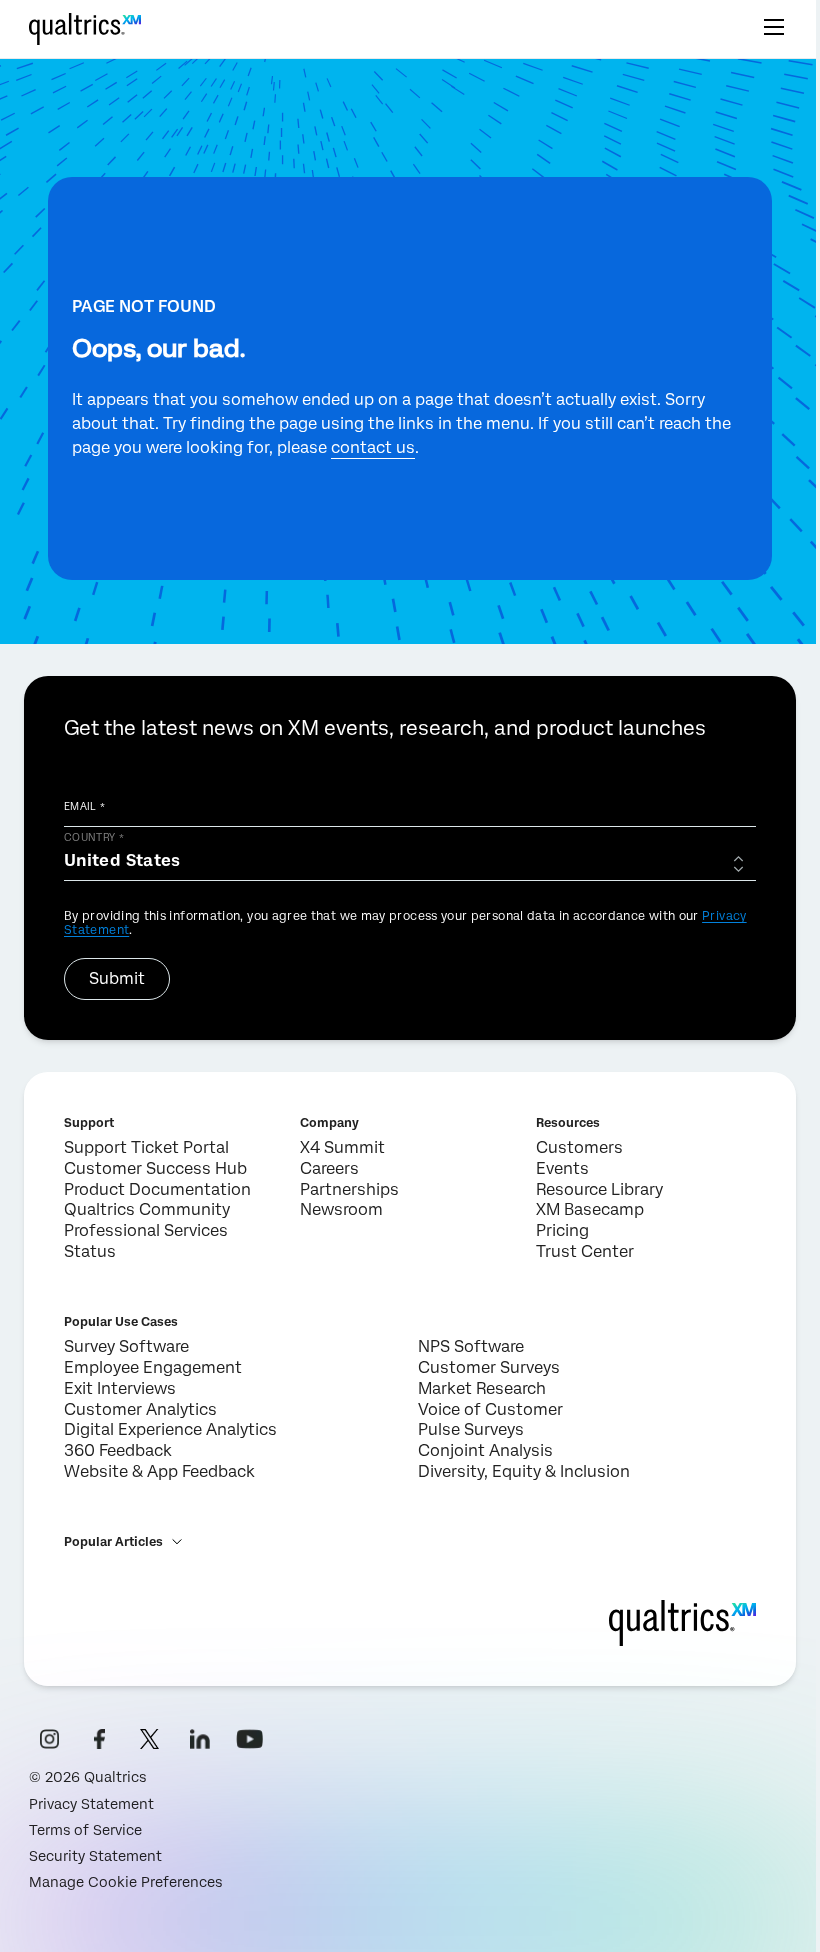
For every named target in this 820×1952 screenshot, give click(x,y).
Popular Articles (113, 1542)
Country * (94, 837)
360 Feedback (118, 1450)
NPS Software (471, 1346)
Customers (579, 1147)
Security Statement (95, 1856)
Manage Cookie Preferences (125, 1882)
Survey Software (126, 1346)
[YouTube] (250, 1739)
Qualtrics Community (147, 1209)
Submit (117, 978)
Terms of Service (85, 1830)
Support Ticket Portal (146, 1147)
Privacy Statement (91, 1804)
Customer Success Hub (155, 1168)
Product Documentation (157, 1189)
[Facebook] (100, 1739)
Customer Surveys (489, 1367)
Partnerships (349, 1189)
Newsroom (341, 1209)
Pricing (562, 1230)
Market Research (482, 1388)
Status (90, 1251)
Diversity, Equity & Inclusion (524, 1471)
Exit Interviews (120, 1388)
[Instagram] (50, 1739)
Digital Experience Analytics (170, 1429)
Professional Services (146, 1230)
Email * (85, 806)
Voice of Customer (490, 1409)
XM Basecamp (590, 1209)
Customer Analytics (140, 1409)
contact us (373, 447)
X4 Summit (342, 1147)
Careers (329, 1168)
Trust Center (585, 1251)
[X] (150, 1739)
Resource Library (599, 1189)
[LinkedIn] (200, 1739)
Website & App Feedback (159, 1471)
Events (562, 1168)
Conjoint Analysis (485, 1450)
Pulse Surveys (471, 1429)
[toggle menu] (774, 29)
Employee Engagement (153, 1367)
